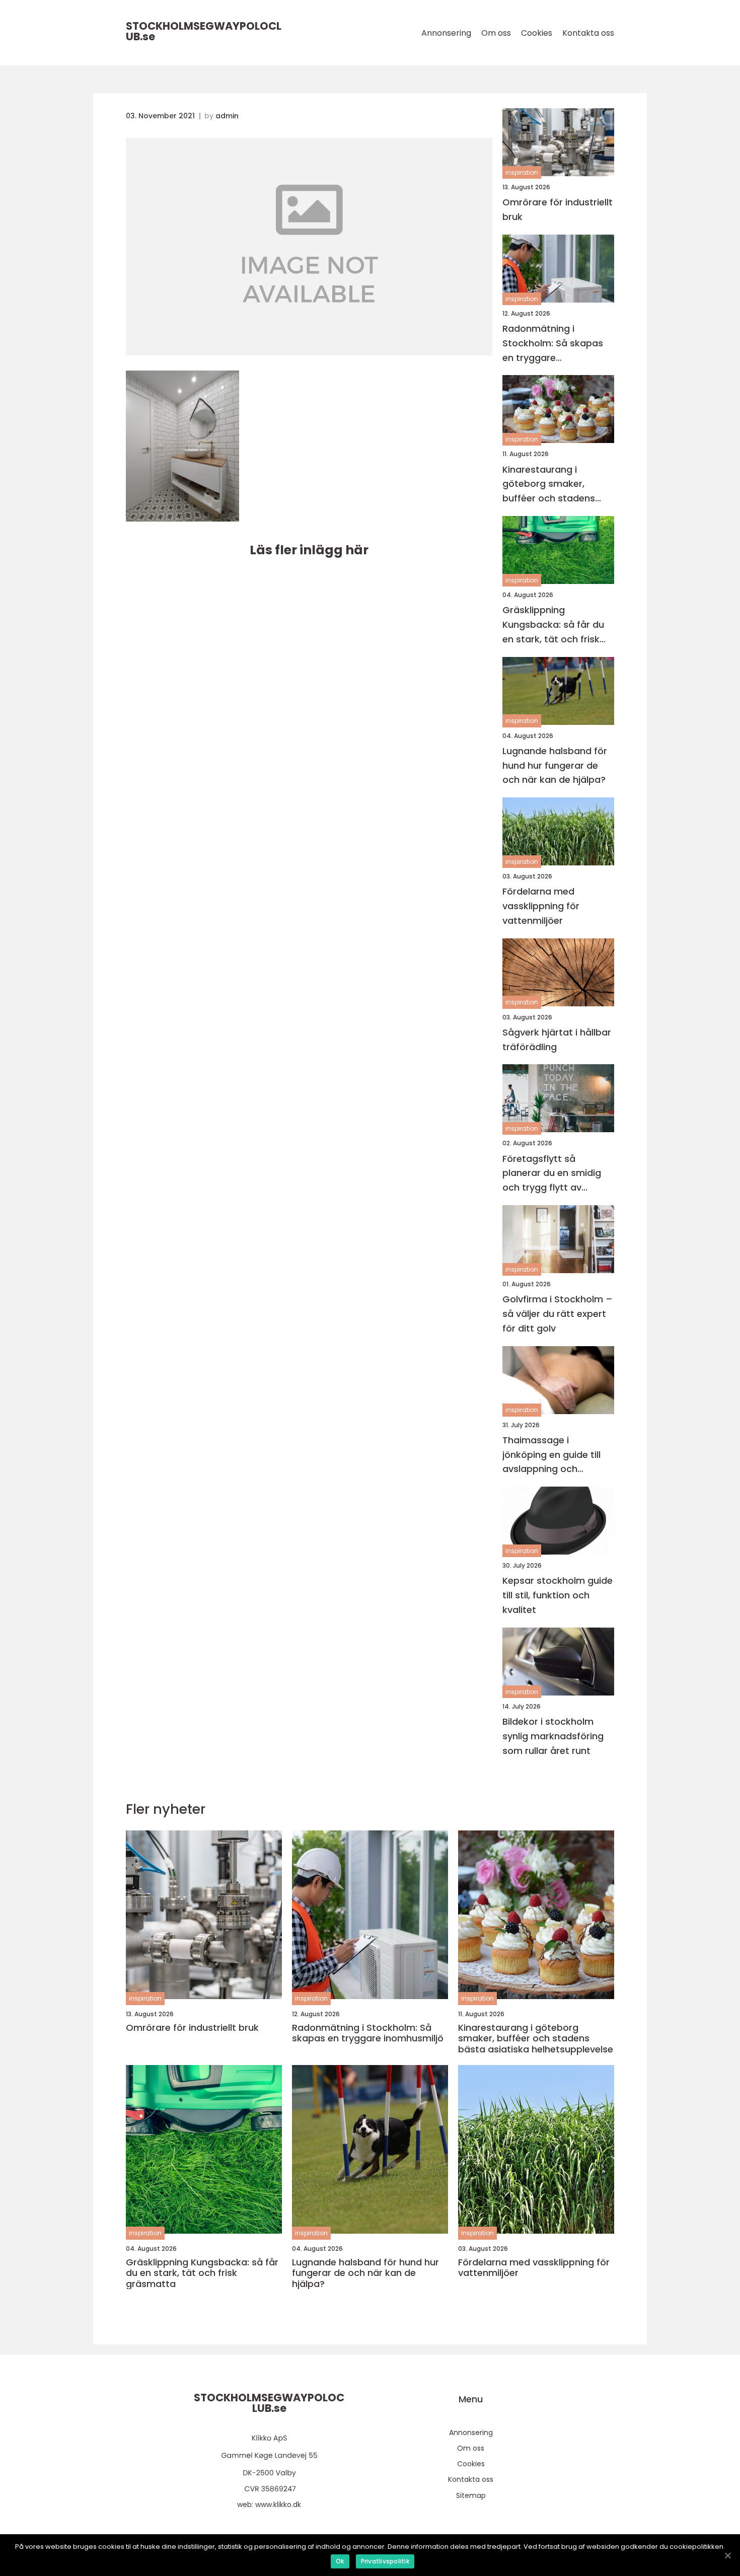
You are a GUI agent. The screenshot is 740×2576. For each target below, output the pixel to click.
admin (227, 116)
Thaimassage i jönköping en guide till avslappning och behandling (551, 1455)
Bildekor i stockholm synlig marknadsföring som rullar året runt (553, 1736)
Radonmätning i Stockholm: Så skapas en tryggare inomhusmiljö (553, 344)
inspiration (522, 172)
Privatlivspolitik (385, 2561)
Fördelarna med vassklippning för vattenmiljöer (541, 906)
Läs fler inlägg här (309, 550)
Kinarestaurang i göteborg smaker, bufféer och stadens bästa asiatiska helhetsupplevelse (549, 485)
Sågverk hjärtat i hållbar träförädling (557, 1040)
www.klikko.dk (278, 2505)
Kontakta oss (588, 33)
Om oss (496, 33)
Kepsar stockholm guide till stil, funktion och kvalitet (558, 1595)
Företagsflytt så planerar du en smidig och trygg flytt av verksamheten (552, 1174)
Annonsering (446, 33)
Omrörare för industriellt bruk (558, 209)
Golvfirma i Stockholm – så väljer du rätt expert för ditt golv (558, 1314)
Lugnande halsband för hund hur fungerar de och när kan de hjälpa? (555, 765)
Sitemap (471, 2495)
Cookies (537, 33)
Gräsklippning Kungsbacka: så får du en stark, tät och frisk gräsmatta (553, 625)
